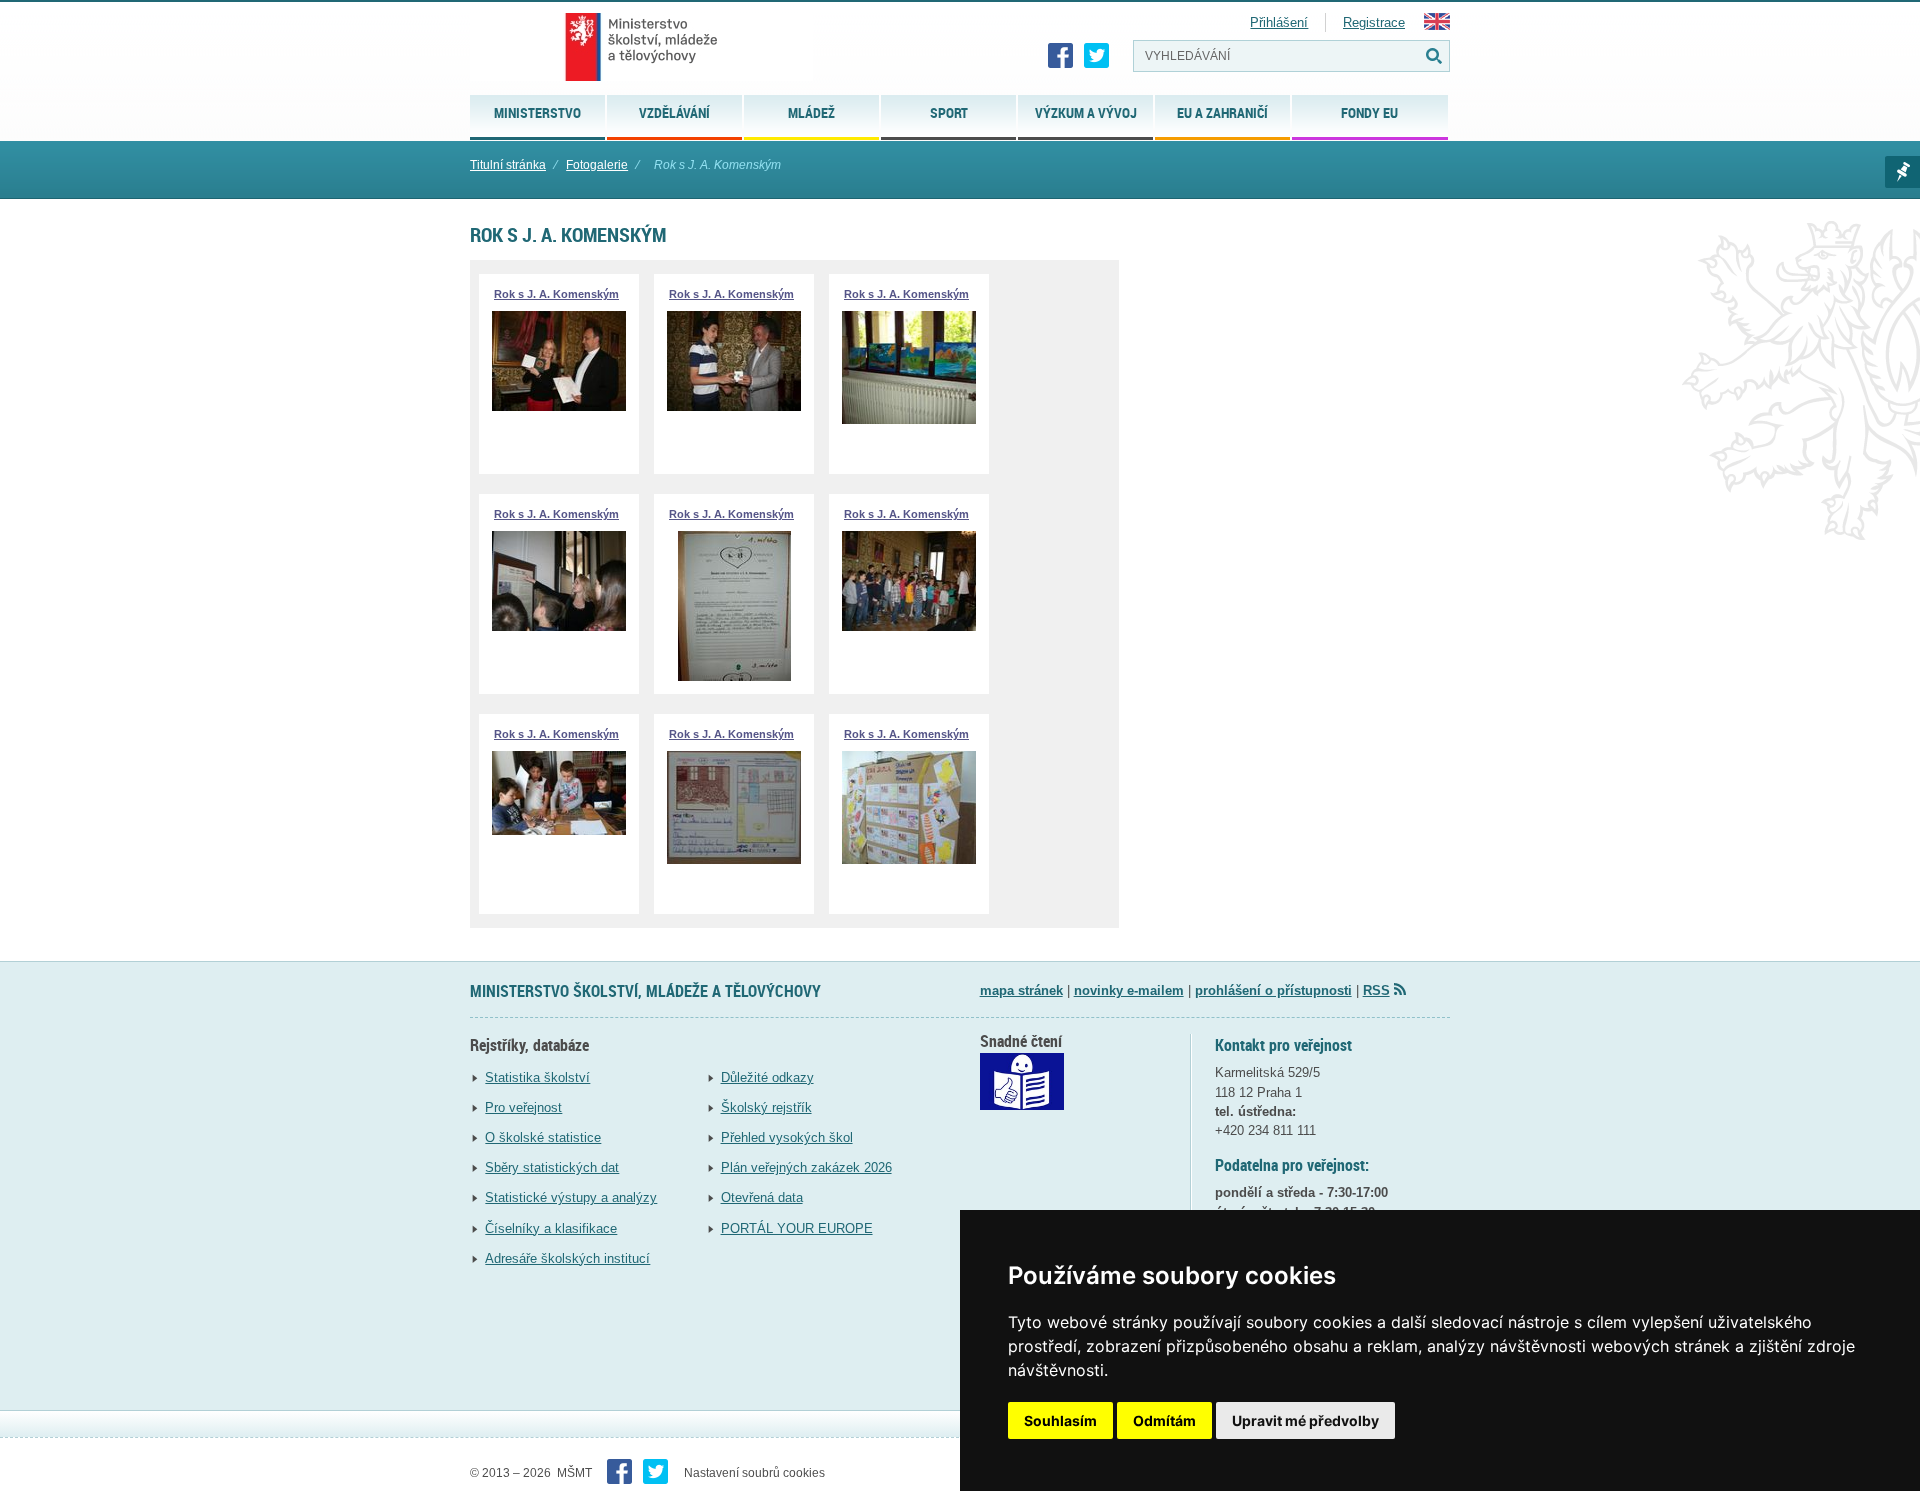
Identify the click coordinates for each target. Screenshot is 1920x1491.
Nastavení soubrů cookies (754, 1473)
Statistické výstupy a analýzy (571, 1197)
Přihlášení (1279, 22)
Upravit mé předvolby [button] (1305, 1420)
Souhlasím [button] (1060, 1420)
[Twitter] (1097, 56)
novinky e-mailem (1129, 990)
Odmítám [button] (1164, 1420)
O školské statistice (543, 1137)
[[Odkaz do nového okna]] (1022, 1105)
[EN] (1437, 25)
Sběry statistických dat (552, 1167)
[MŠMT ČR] (641, 47)
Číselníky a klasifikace (551, 1228)
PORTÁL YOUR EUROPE (797, 1228)
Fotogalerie (597, 165)
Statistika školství (537, 1077)
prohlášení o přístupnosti (1273, 990)
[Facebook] (1061, 56)
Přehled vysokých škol (787, 1137)
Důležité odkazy (767, 1077)
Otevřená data (762, 1197)
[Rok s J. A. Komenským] (559, 406)
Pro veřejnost (523, 1107)
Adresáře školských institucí (567, 1258)
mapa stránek (1021, 990)
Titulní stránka (508, 165)
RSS (1376, 990)
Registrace (1374, 22)
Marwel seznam (1902, 172)
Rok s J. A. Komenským (556, 294)
